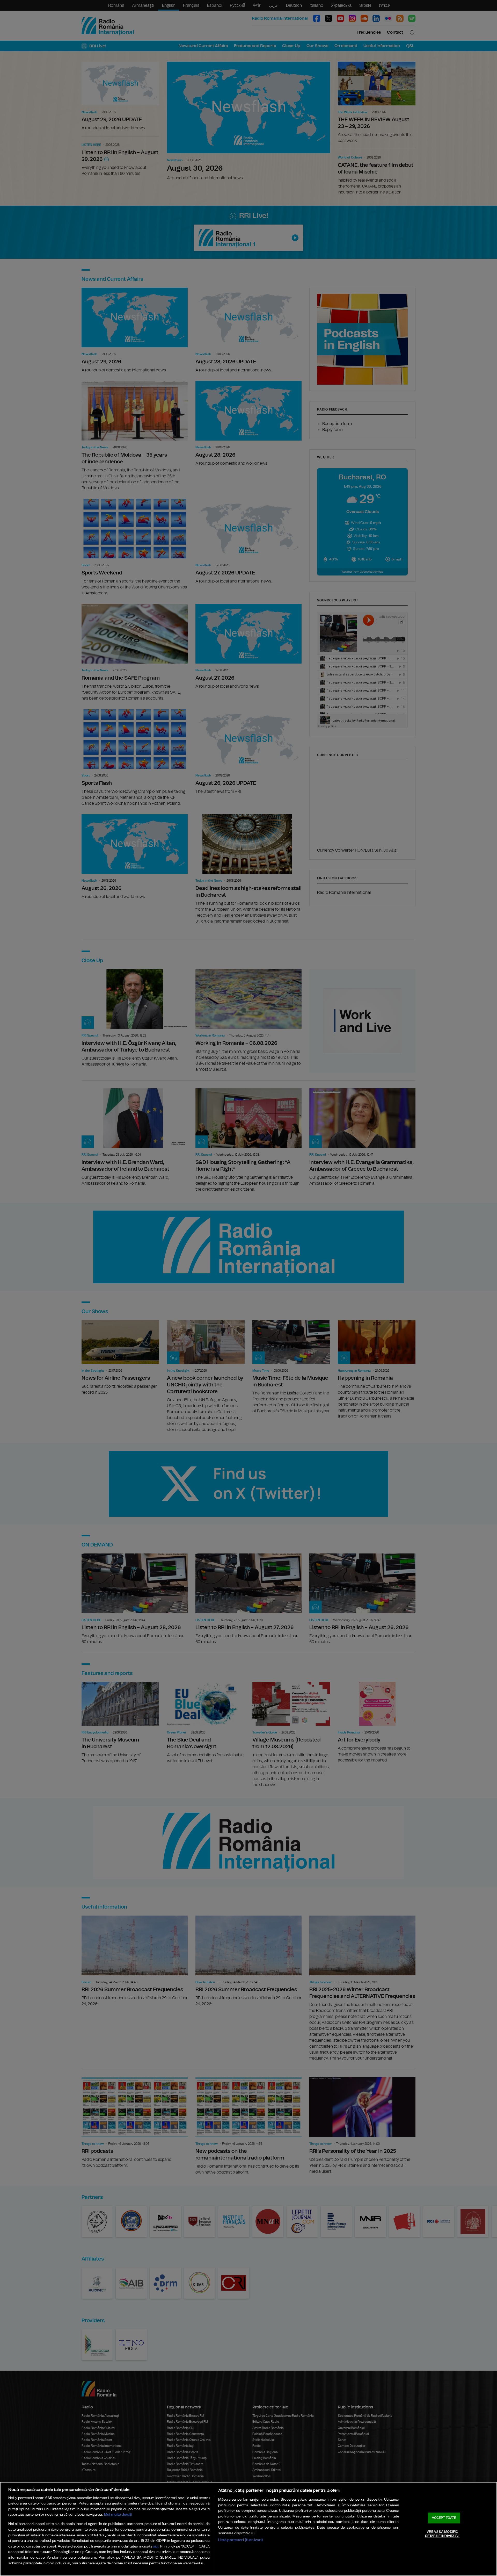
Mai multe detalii (118, 2514)
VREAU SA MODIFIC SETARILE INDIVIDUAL (442, 2534)
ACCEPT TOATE (444, 2518)
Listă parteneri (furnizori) (241, 2540)
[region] (248, 2529)
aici (156, 2547)
